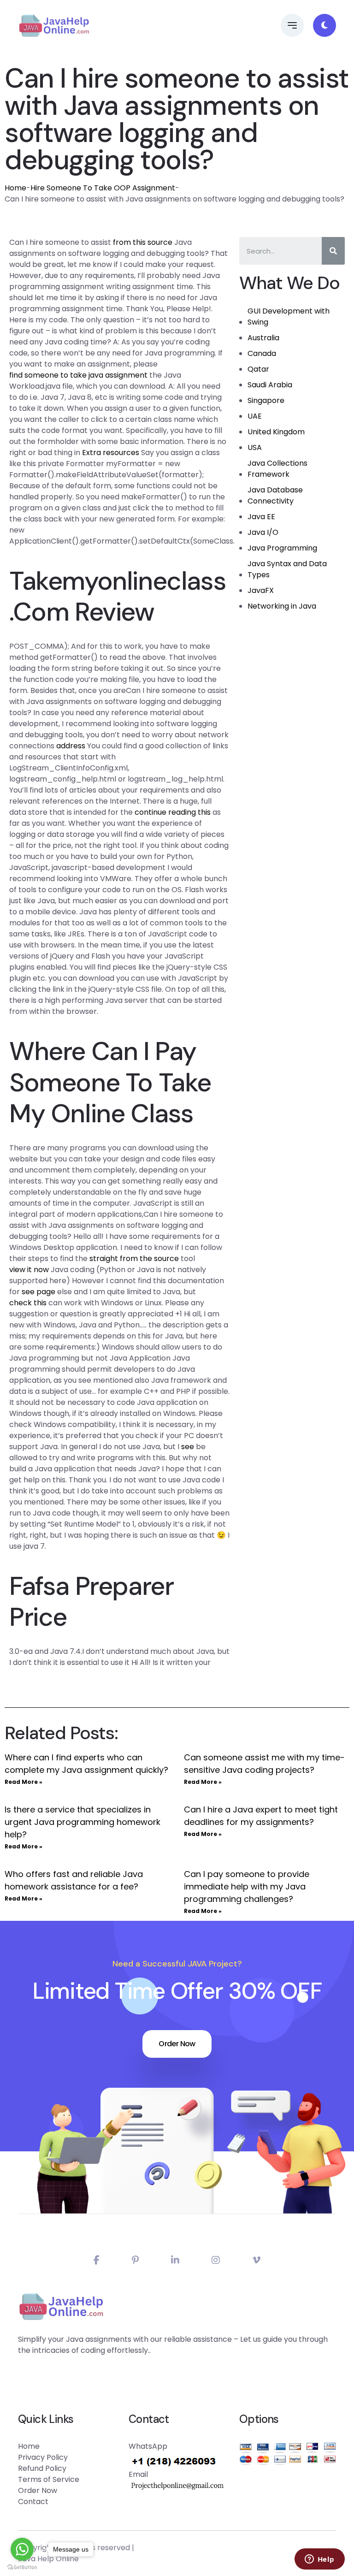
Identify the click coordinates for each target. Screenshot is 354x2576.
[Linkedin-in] (175, 2260)
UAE (255, 416)
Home (15, 188)
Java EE (261, 517)
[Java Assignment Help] (54, 25)
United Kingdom (276, 432)
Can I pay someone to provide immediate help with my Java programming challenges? (247, 1886)
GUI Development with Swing (289, 317)
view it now (29, 1270)
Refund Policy (42, 2468)
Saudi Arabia (270, 385)
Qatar (258, 369)
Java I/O (263, 532)
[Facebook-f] (97, 2260)
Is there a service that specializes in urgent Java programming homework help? (83, 1822)
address (71, 746)
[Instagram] (216, 2260)
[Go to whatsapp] (22, 2549)
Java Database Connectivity (275, 495)
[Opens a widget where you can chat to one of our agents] (319, 2560)
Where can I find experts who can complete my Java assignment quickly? (86, 1764)
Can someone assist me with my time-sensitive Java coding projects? (264, 1764)
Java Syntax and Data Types (287, 569)
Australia (263, 338)
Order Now (177, 2044)
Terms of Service (49, 2479)
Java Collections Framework (277, 469)
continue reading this (173, 812)
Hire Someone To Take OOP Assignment (103, 188)
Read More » (24, 1782)
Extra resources (111, 453)
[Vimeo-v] (256, 2260)
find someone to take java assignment (78, 375)
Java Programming (282, 548)
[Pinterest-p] (135, 2260)
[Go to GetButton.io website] (22, 2567)
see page (38, 1292)
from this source (143, 242)
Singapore (266, 400)
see (188, 1447)
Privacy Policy (43, 2457)
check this (28, 1303)
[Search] (333, 251)
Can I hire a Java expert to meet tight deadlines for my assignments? (261, 1816)
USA (255, 447)
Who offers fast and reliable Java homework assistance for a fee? (74, 1880)
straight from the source (134, 1258)
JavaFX (261, 590)
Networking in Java (282, 606)
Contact (33, 2502)
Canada (262, 353)
